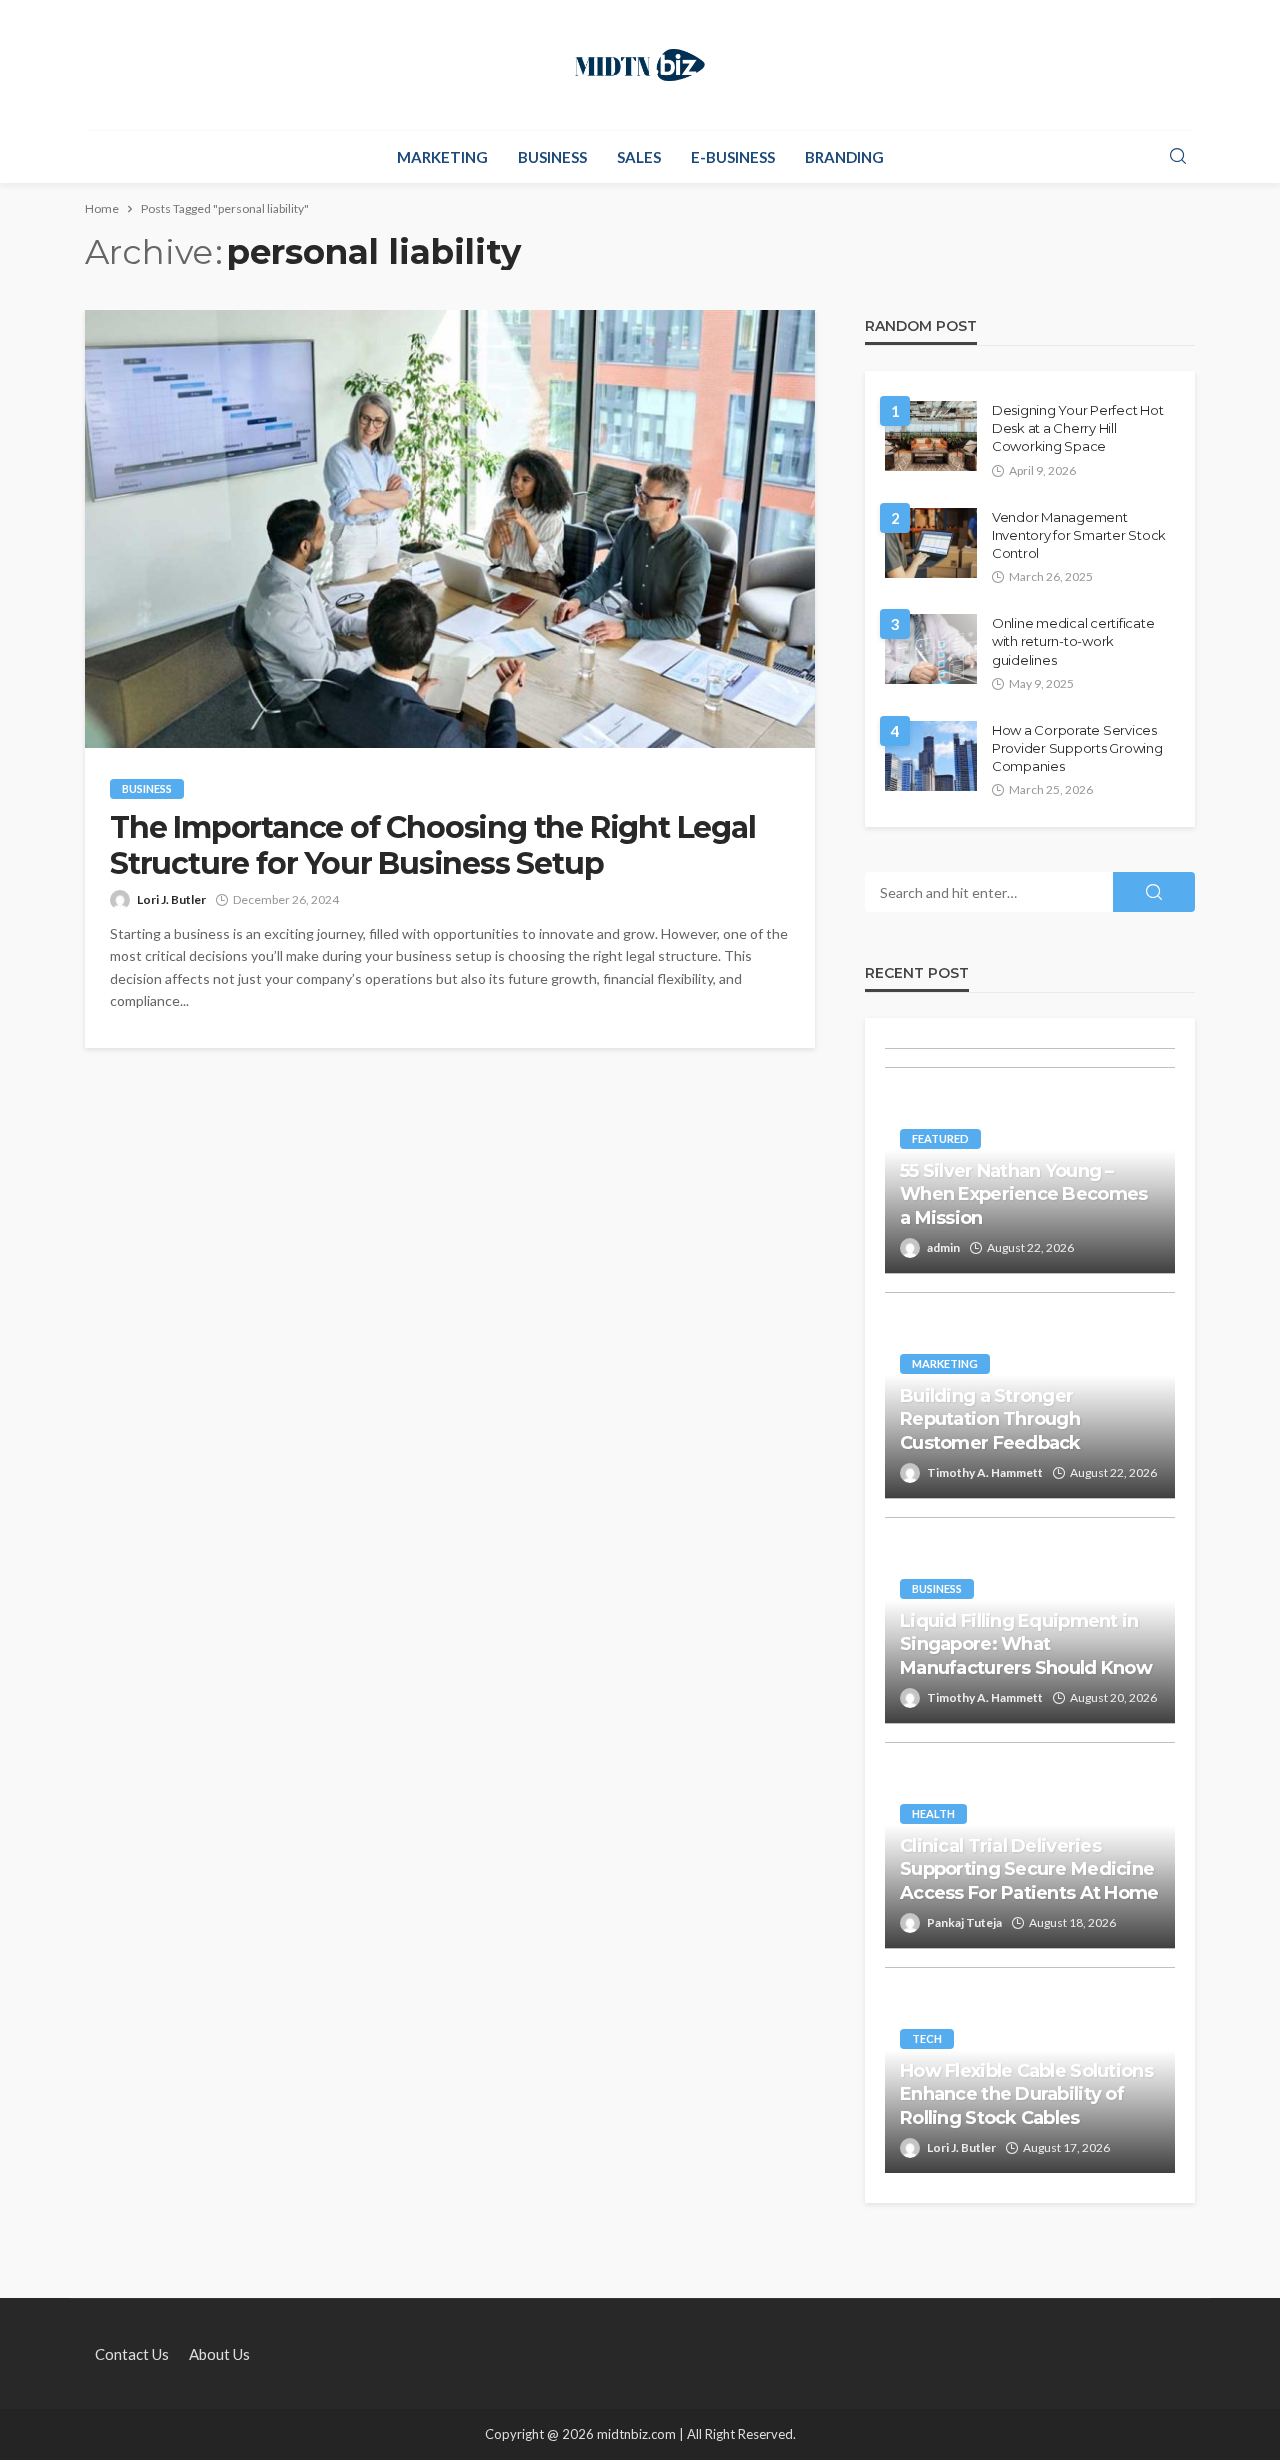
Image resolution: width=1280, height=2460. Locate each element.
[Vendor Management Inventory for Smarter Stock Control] (931, 543)
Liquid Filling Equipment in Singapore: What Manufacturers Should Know (1026, 1644)
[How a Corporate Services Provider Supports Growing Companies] (931, 756)
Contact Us (132, 2354)
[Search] (1178, 157)
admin (943, 1247)
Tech (927, 2038)
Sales (639, 157)
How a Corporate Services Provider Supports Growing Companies (1077, 748)
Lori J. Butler (171, 899)
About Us (219, 2354)
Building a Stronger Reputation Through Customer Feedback (990, 1419)
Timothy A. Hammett (985, 1472)
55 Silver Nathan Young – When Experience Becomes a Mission (1023, 1194)
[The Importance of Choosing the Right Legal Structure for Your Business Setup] (450, 529)
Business (552, 157)
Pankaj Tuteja (964, 1922)
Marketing (442, 157)
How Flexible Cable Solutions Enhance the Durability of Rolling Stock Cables (1026, 2094)
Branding (844, 157)
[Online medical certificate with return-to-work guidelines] (931, 649)
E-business (733, 157)
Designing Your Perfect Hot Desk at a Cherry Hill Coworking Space (1077, 428)
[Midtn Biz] (640, 65)
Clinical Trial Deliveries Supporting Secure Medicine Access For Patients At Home (1029, 1869)
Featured (940, 1138)
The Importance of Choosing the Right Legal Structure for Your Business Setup (433, 846)
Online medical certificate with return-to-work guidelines (1073, 641)
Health (933, 1813)
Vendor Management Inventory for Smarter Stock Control (1079, 535)
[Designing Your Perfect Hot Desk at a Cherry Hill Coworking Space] (931, 436)
